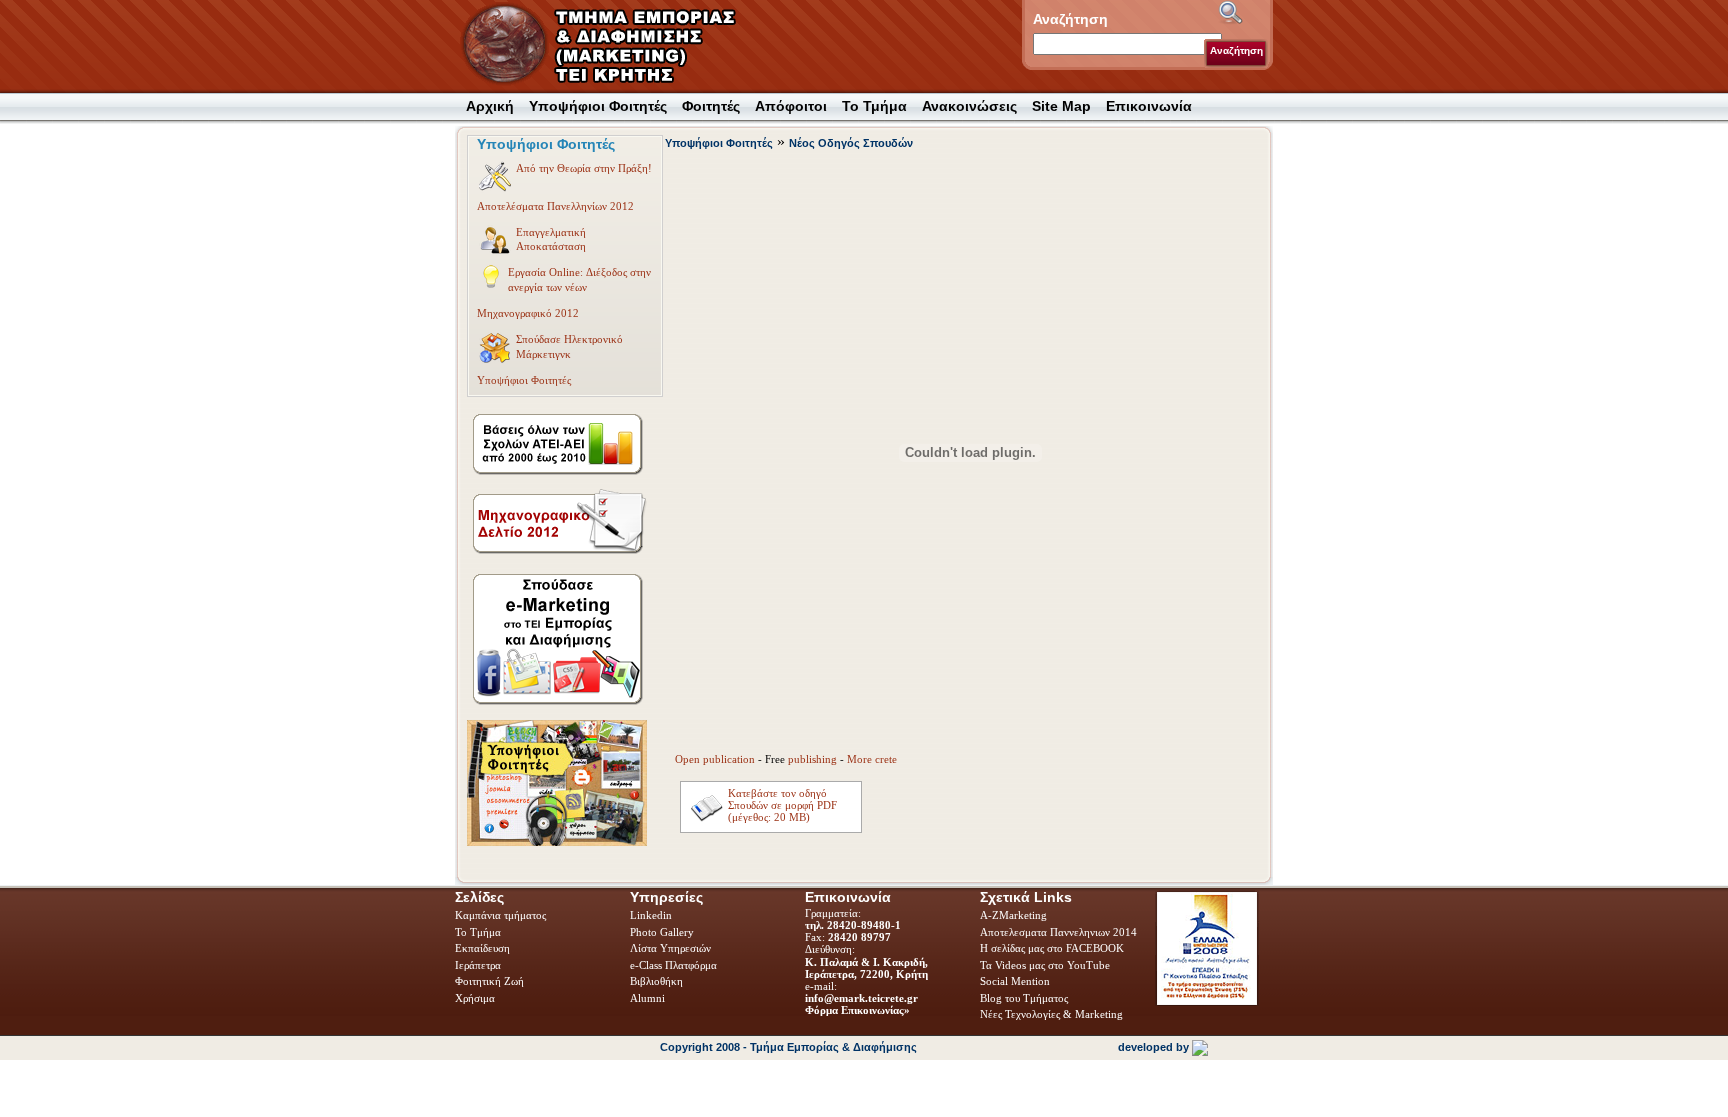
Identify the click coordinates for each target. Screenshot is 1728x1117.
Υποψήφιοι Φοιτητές (524, 380)
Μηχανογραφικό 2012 (528, 313)
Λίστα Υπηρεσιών (672, 948)
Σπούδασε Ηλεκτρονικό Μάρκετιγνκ (569, 346)
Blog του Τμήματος (1024, 998)
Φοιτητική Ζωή (491, 981)
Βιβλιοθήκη (658, 981)
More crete (872, 759)
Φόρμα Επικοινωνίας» (857, 1010)
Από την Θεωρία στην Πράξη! (584, 168)
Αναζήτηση (1236, 50)
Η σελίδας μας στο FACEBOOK (1052, 948)
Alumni (649, 998)
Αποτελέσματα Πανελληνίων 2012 (555, 206)
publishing (812, 759)
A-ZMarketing (1013, 915)
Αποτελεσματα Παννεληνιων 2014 (1058, 932)
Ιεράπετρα (478, 965)
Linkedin (652, 915)
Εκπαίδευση (484, 948)
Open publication (715, 759)
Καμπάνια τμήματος (500, 915)
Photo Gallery (662, 932)
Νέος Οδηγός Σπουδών (851, 143)
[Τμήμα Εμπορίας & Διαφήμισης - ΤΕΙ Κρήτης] (611, 45)
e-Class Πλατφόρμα (673, 965)
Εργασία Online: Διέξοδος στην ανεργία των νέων (579, 279)
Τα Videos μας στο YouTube (1045, 965)
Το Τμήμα (479, 932)
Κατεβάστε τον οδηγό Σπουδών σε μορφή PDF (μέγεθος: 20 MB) (782, 805)
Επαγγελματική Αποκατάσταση (551, 239)
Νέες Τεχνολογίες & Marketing (1051, 1014)
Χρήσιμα (475, 998)
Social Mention (1015, 981)
